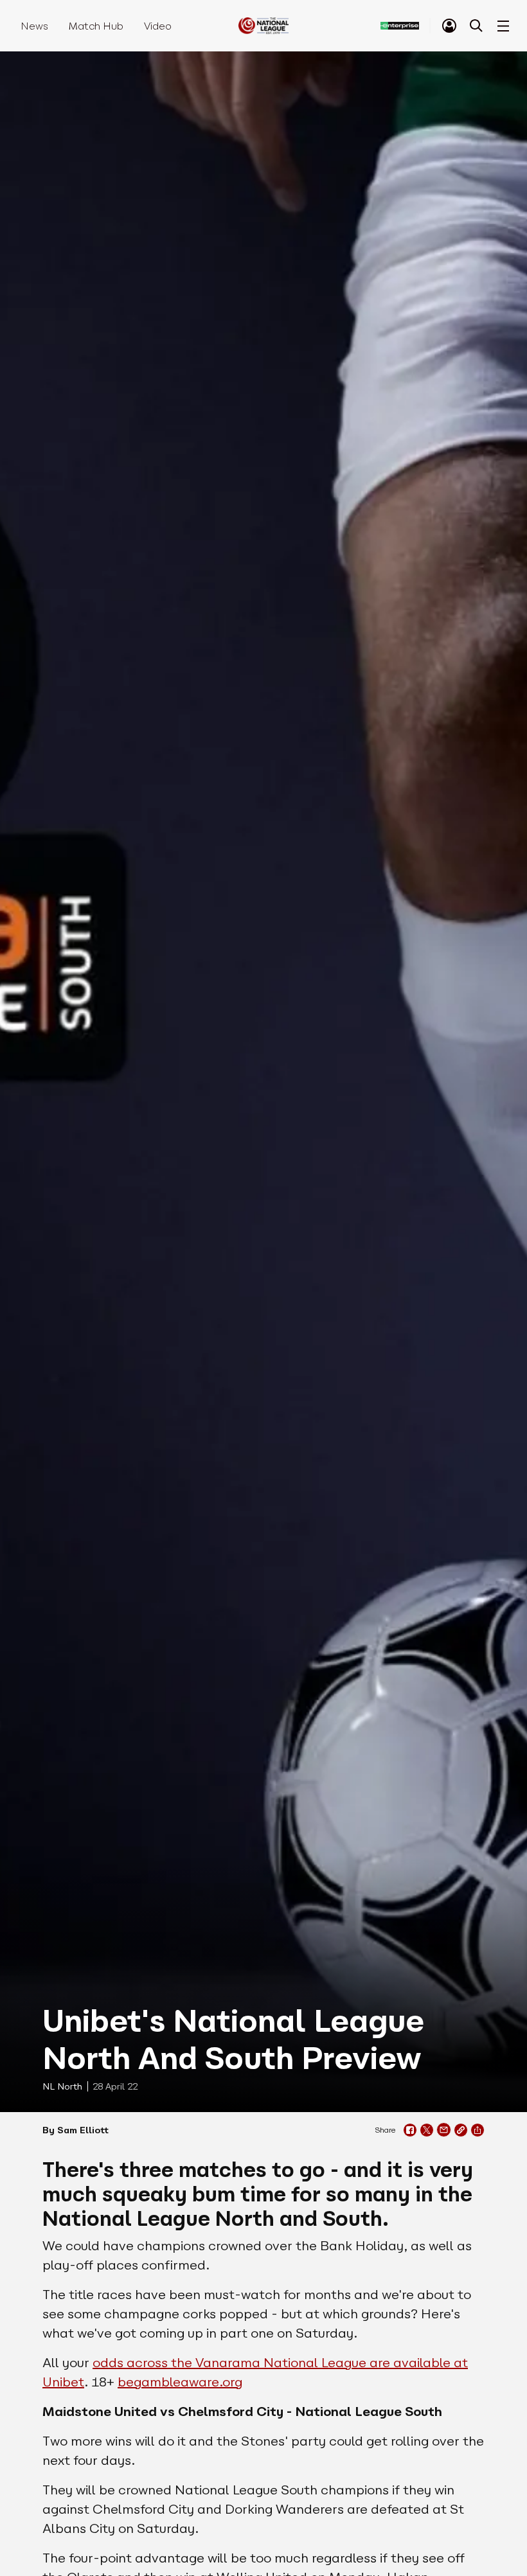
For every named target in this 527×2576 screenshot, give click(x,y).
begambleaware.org (180, 2382)
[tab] (449, 26)
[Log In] (449, 26)
